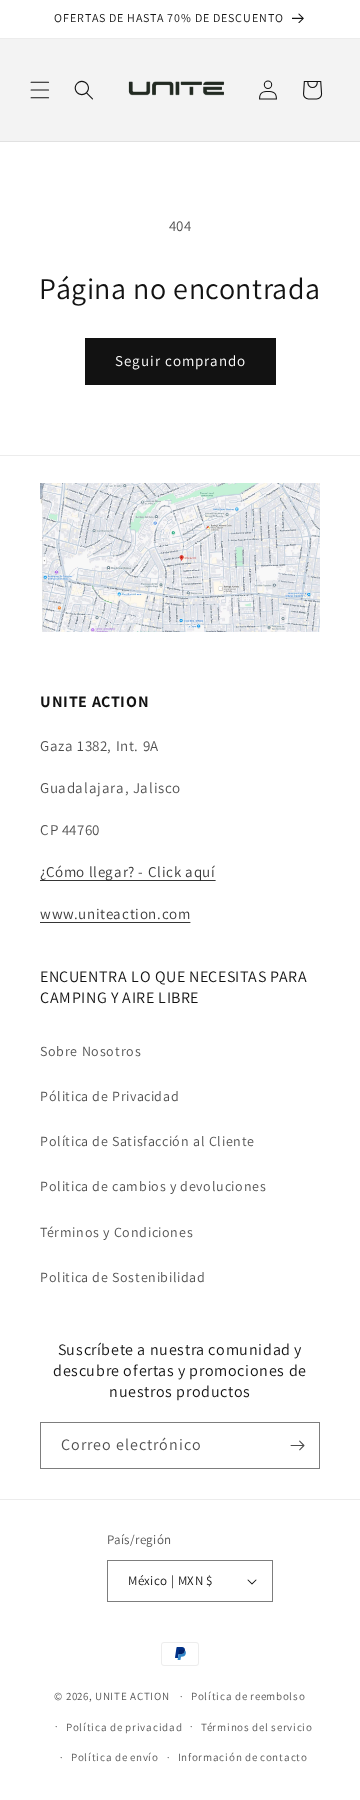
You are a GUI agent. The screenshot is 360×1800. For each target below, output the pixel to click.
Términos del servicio (257, 1727)
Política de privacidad (124, 1727)
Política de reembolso (248, 1696)
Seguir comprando (180, 360)
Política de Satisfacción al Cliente (147, 1141)
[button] (40, 90)
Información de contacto (243, 1757)
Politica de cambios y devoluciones (153, 1186)
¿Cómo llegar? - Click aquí (128, 871)
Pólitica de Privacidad (109, 1096)
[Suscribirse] (297, 1445)
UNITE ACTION (132, 1696)
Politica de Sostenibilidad (123, 1277)
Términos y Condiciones (116, 1232)
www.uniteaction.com (115, 913)
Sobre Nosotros (90, 1051)
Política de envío (115, 1757)
